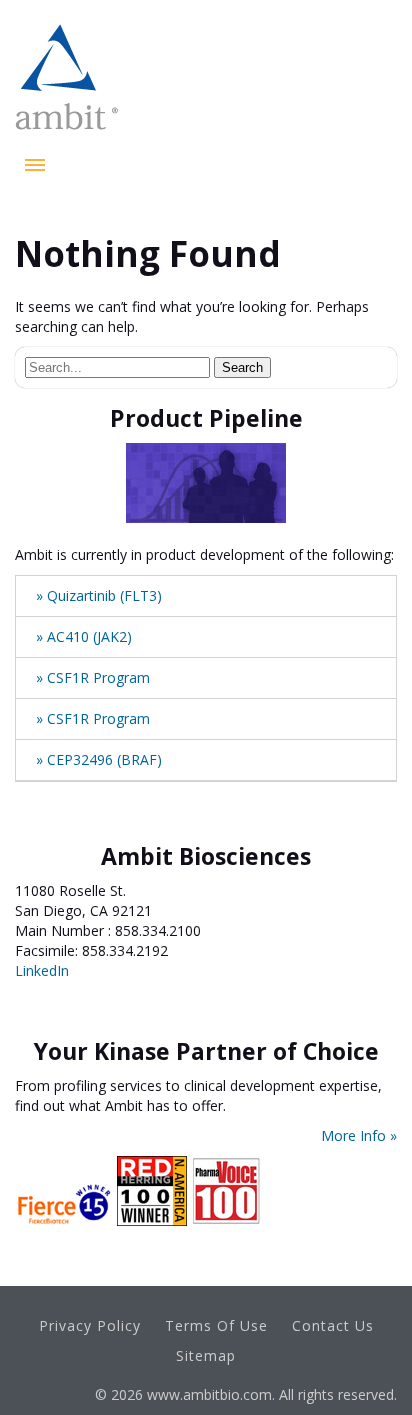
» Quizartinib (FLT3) (99, 595)
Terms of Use (216, 1325)
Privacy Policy (90, 1325)
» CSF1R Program (93, 677)
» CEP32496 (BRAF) (99, 759)
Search (242, 367)
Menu (35, 165)
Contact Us (333, 1325)
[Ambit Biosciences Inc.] (67, 134)
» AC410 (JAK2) (84, 636)
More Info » (359, 1135)
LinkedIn (42, 970)
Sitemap (206, 1355)
